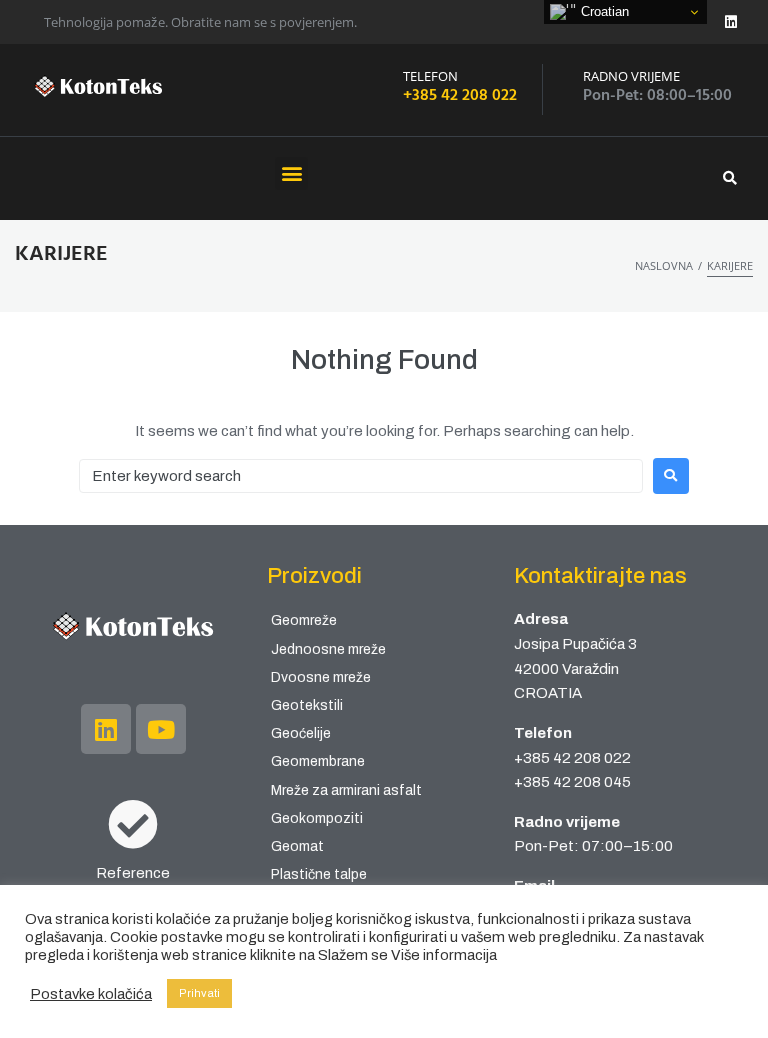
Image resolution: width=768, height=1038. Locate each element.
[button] (291, 173)
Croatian (603, 11)
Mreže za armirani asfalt (346, 790)
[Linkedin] (731, 22)
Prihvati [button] (199, 993)
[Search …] (735, 178)
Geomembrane (318, 761)
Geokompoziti (317, 818)
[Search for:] (361, 476)
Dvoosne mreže (321, 677)
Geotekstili (307, 705)
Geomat (297, 846)
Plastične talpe (319, 874)
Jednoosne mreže (328, 649)
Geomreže (304, 620)
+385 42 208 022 (460, 96)
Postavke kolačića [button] (91, 994)
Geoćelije (301, 733)
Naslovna (664, 265)
